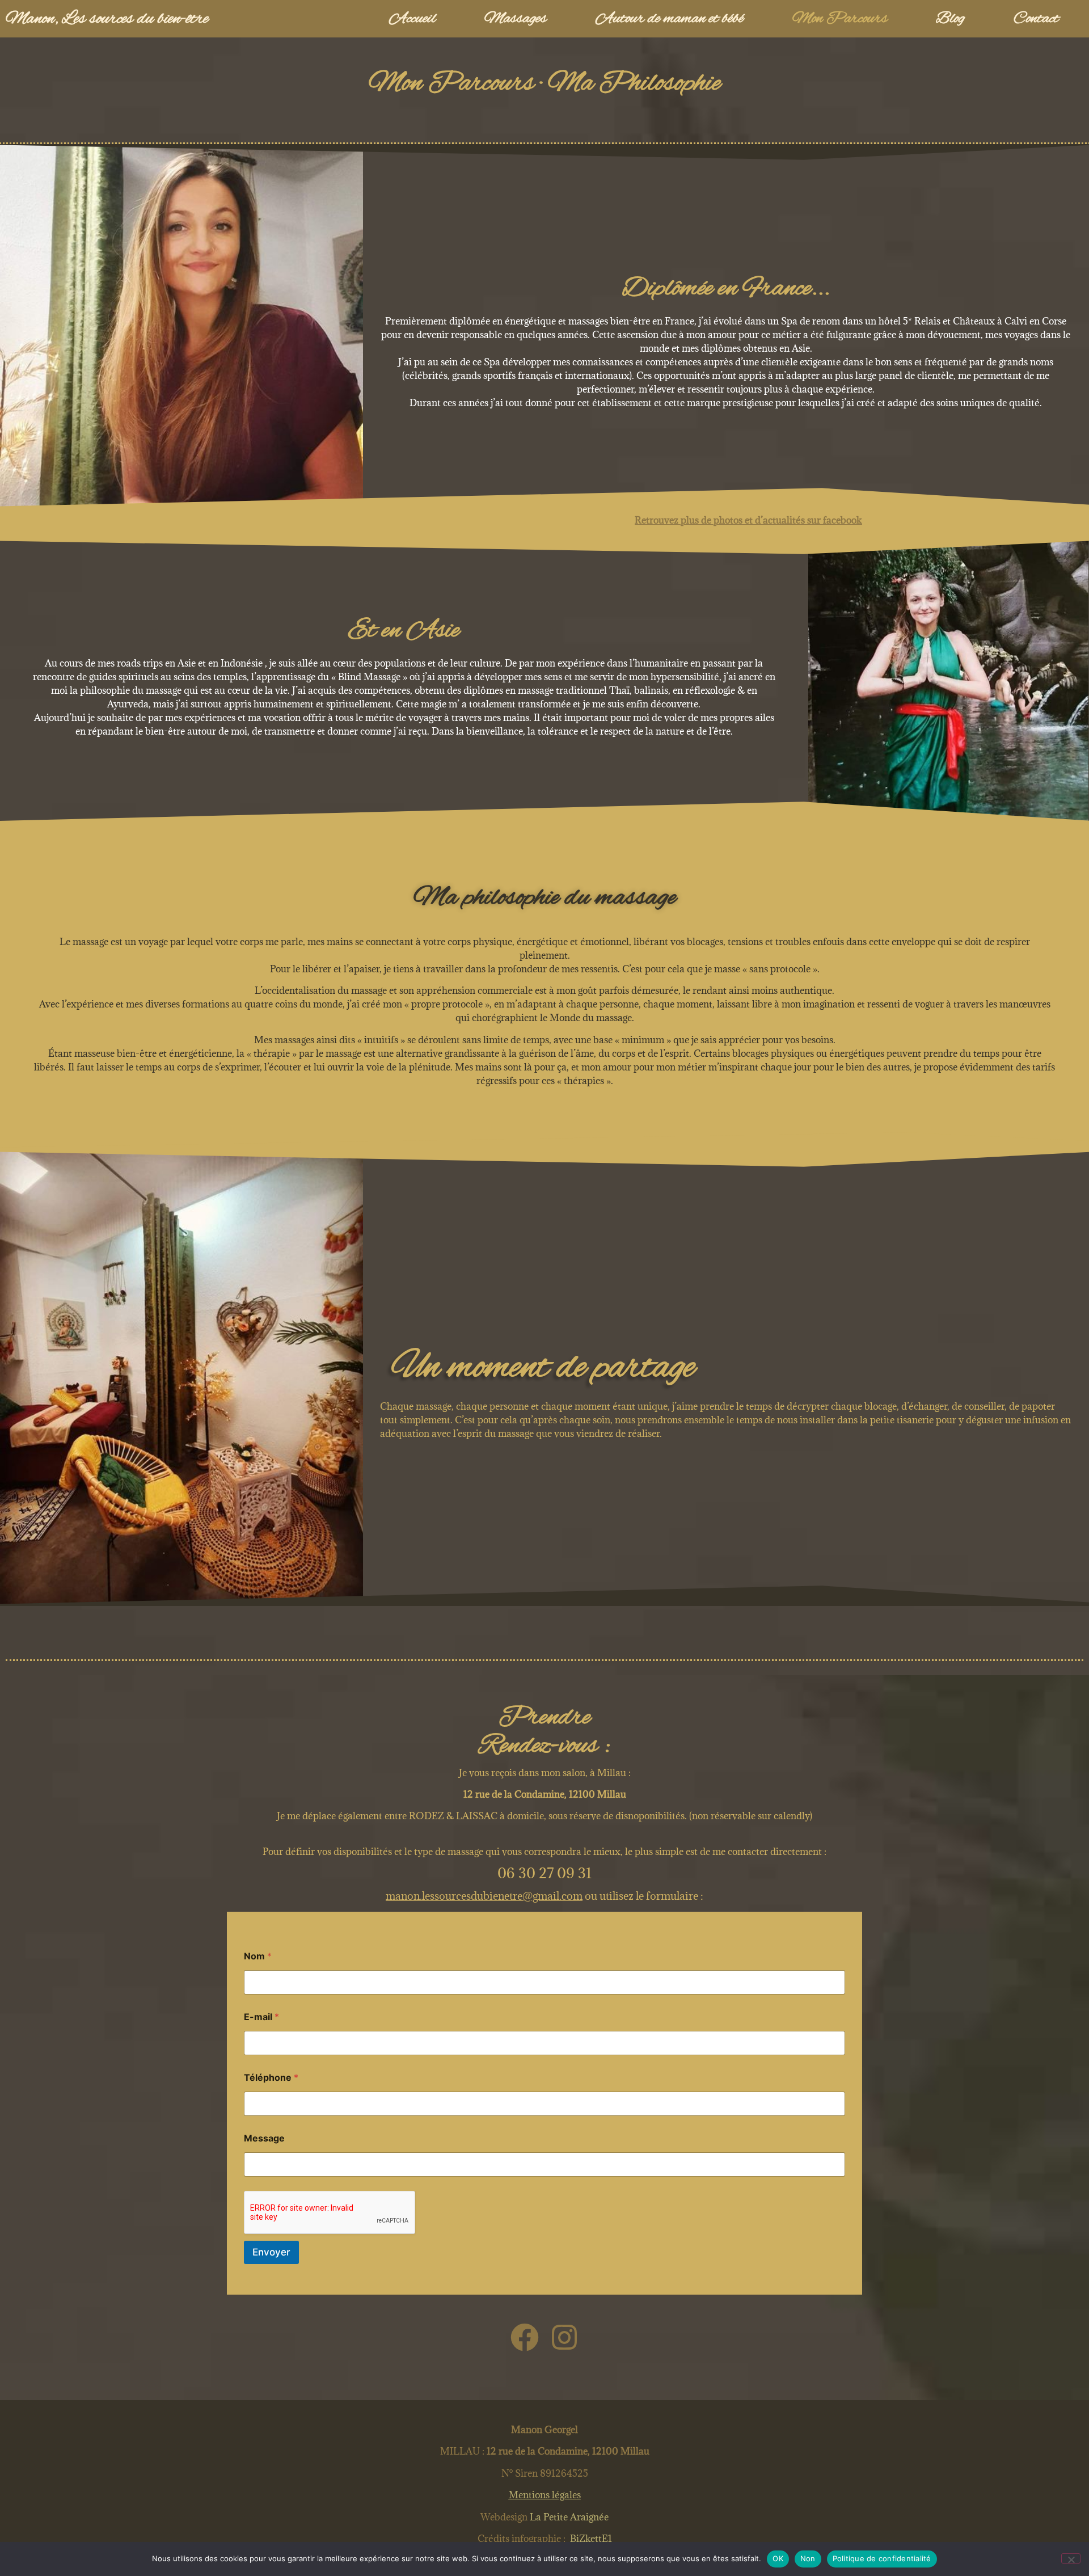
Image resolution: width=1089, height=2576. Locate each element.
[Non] (1071, 2558)
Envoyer (271, 2252)
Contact (1036, 19)
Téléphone (271, 2078)
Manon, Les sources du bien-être (107, 19)
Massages (516, 19)
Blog (950, 19)
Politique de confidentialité (882, 2558)
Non (808, 2558)
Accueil (412, 19)
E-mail (261, 2017)
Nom (258, 1956)
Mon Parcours (840, 19)
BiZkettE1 (591, 2539)
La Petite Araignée (568, 2517)
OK (778, 2558)
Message (264, 2138)
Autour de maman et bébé (670, 19)
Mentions (545, 2495)
